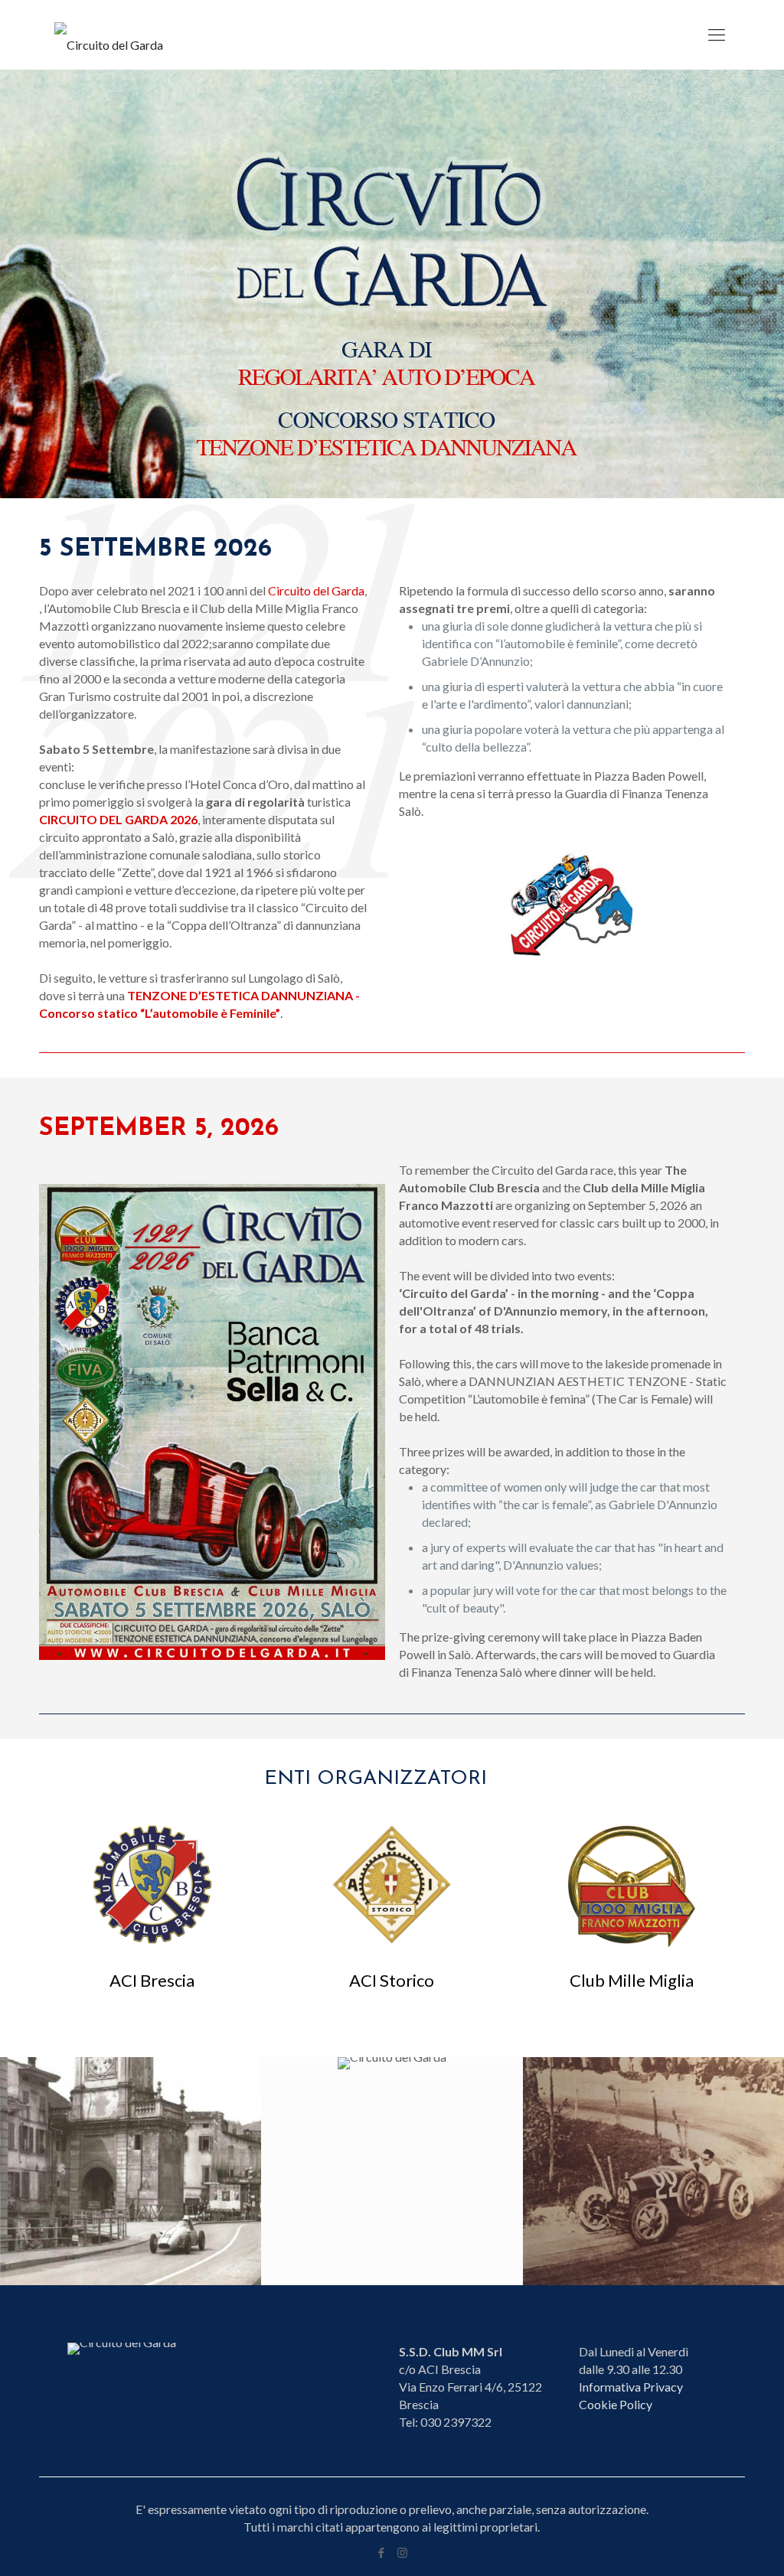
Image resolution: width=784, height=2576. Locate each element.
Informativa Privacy (631, 2387)
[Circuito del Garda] (109, 34)
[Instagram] (402, 2552)
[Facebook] (382, 2552)
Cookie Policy (616, 2404)
